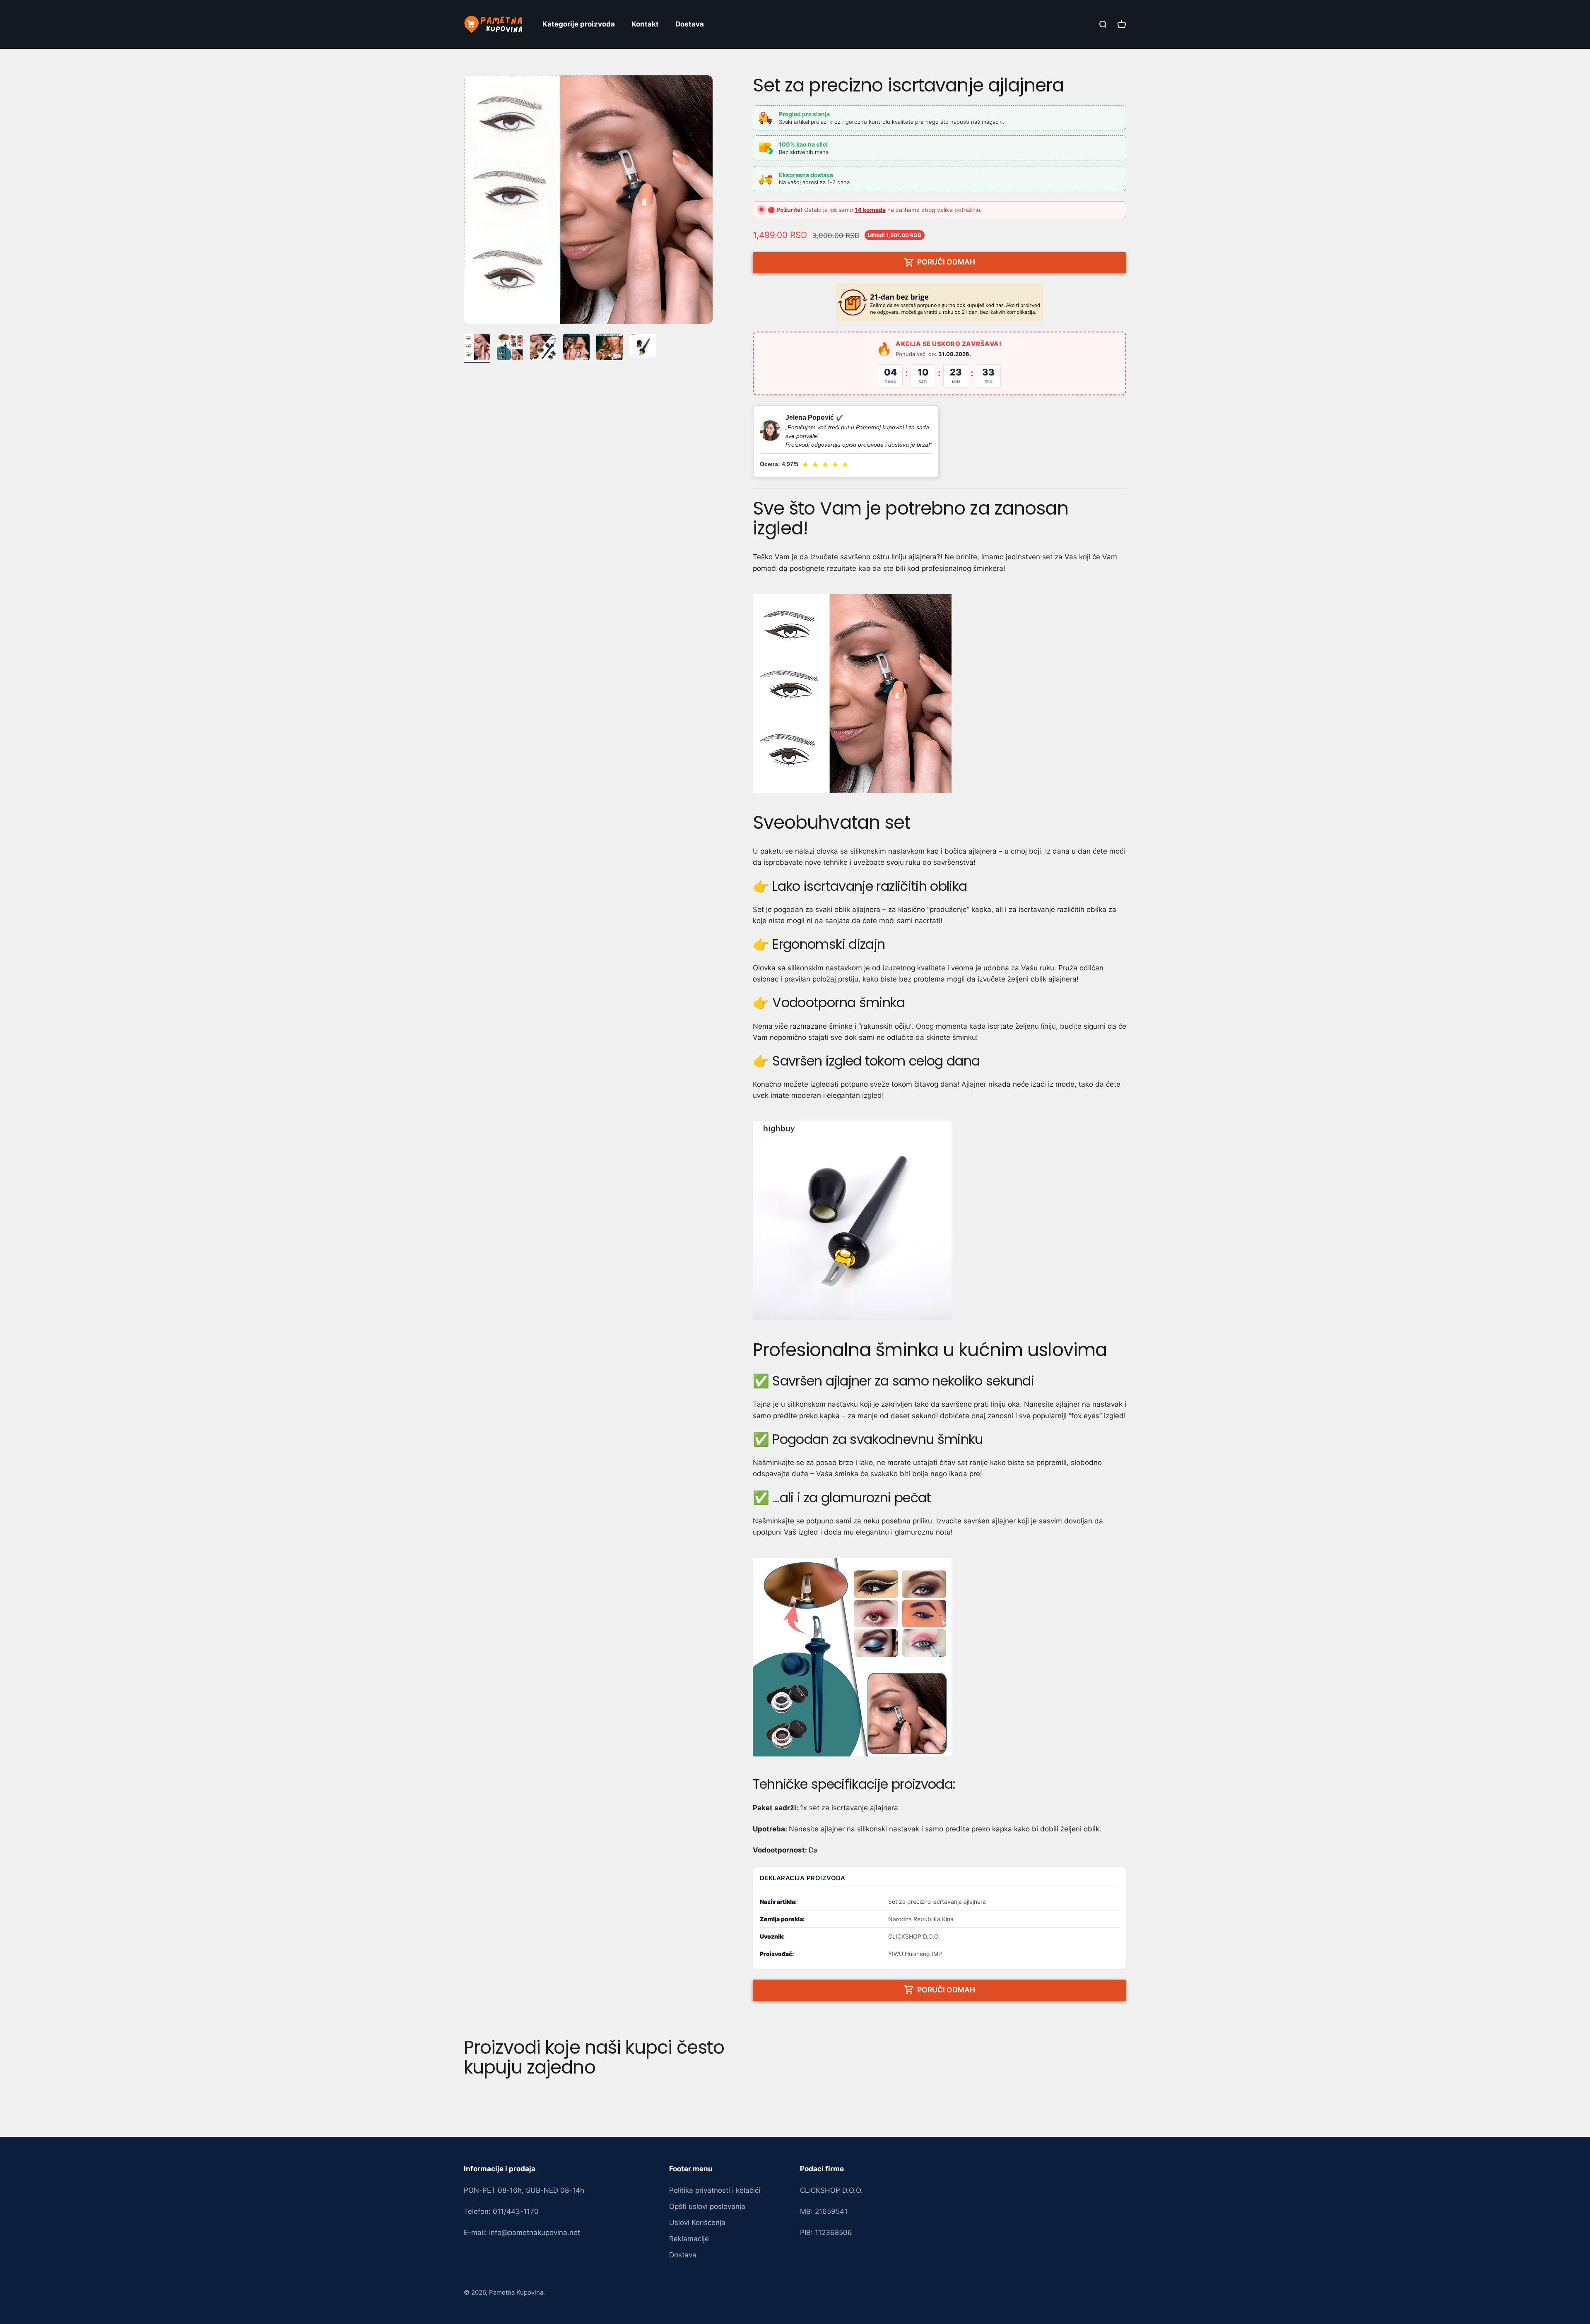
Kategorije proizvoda (579, 24)
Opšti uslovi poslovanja (707, 2206)
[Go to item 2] (510, 348)
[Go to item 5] (609, 348)
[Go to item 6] (643, 348)
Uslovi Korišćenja (697, 2223)
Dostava (690, 24)
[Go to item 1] (477, 348)
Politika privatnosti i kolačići (715, 2190)
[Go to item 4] (576, 348)
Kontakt (645, 24)
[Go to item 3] (543, 348)
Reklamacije (689, 2239)
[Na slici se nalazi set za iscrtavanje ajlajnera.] (940, 693)
